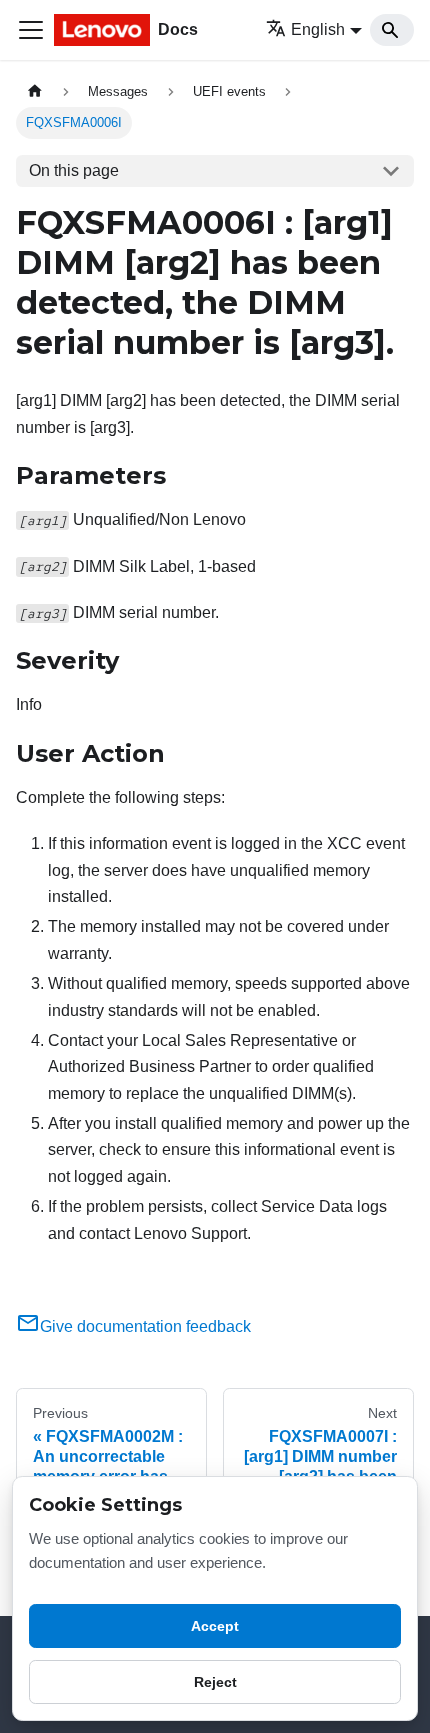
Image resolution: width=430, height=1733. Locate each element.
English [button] (318, 29)
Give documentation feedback (145, 1326)
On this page (74, 170)
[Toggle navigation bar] (31, 30)
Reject (215, 1682)
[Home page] (35, 91)
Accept (215, 1626)
